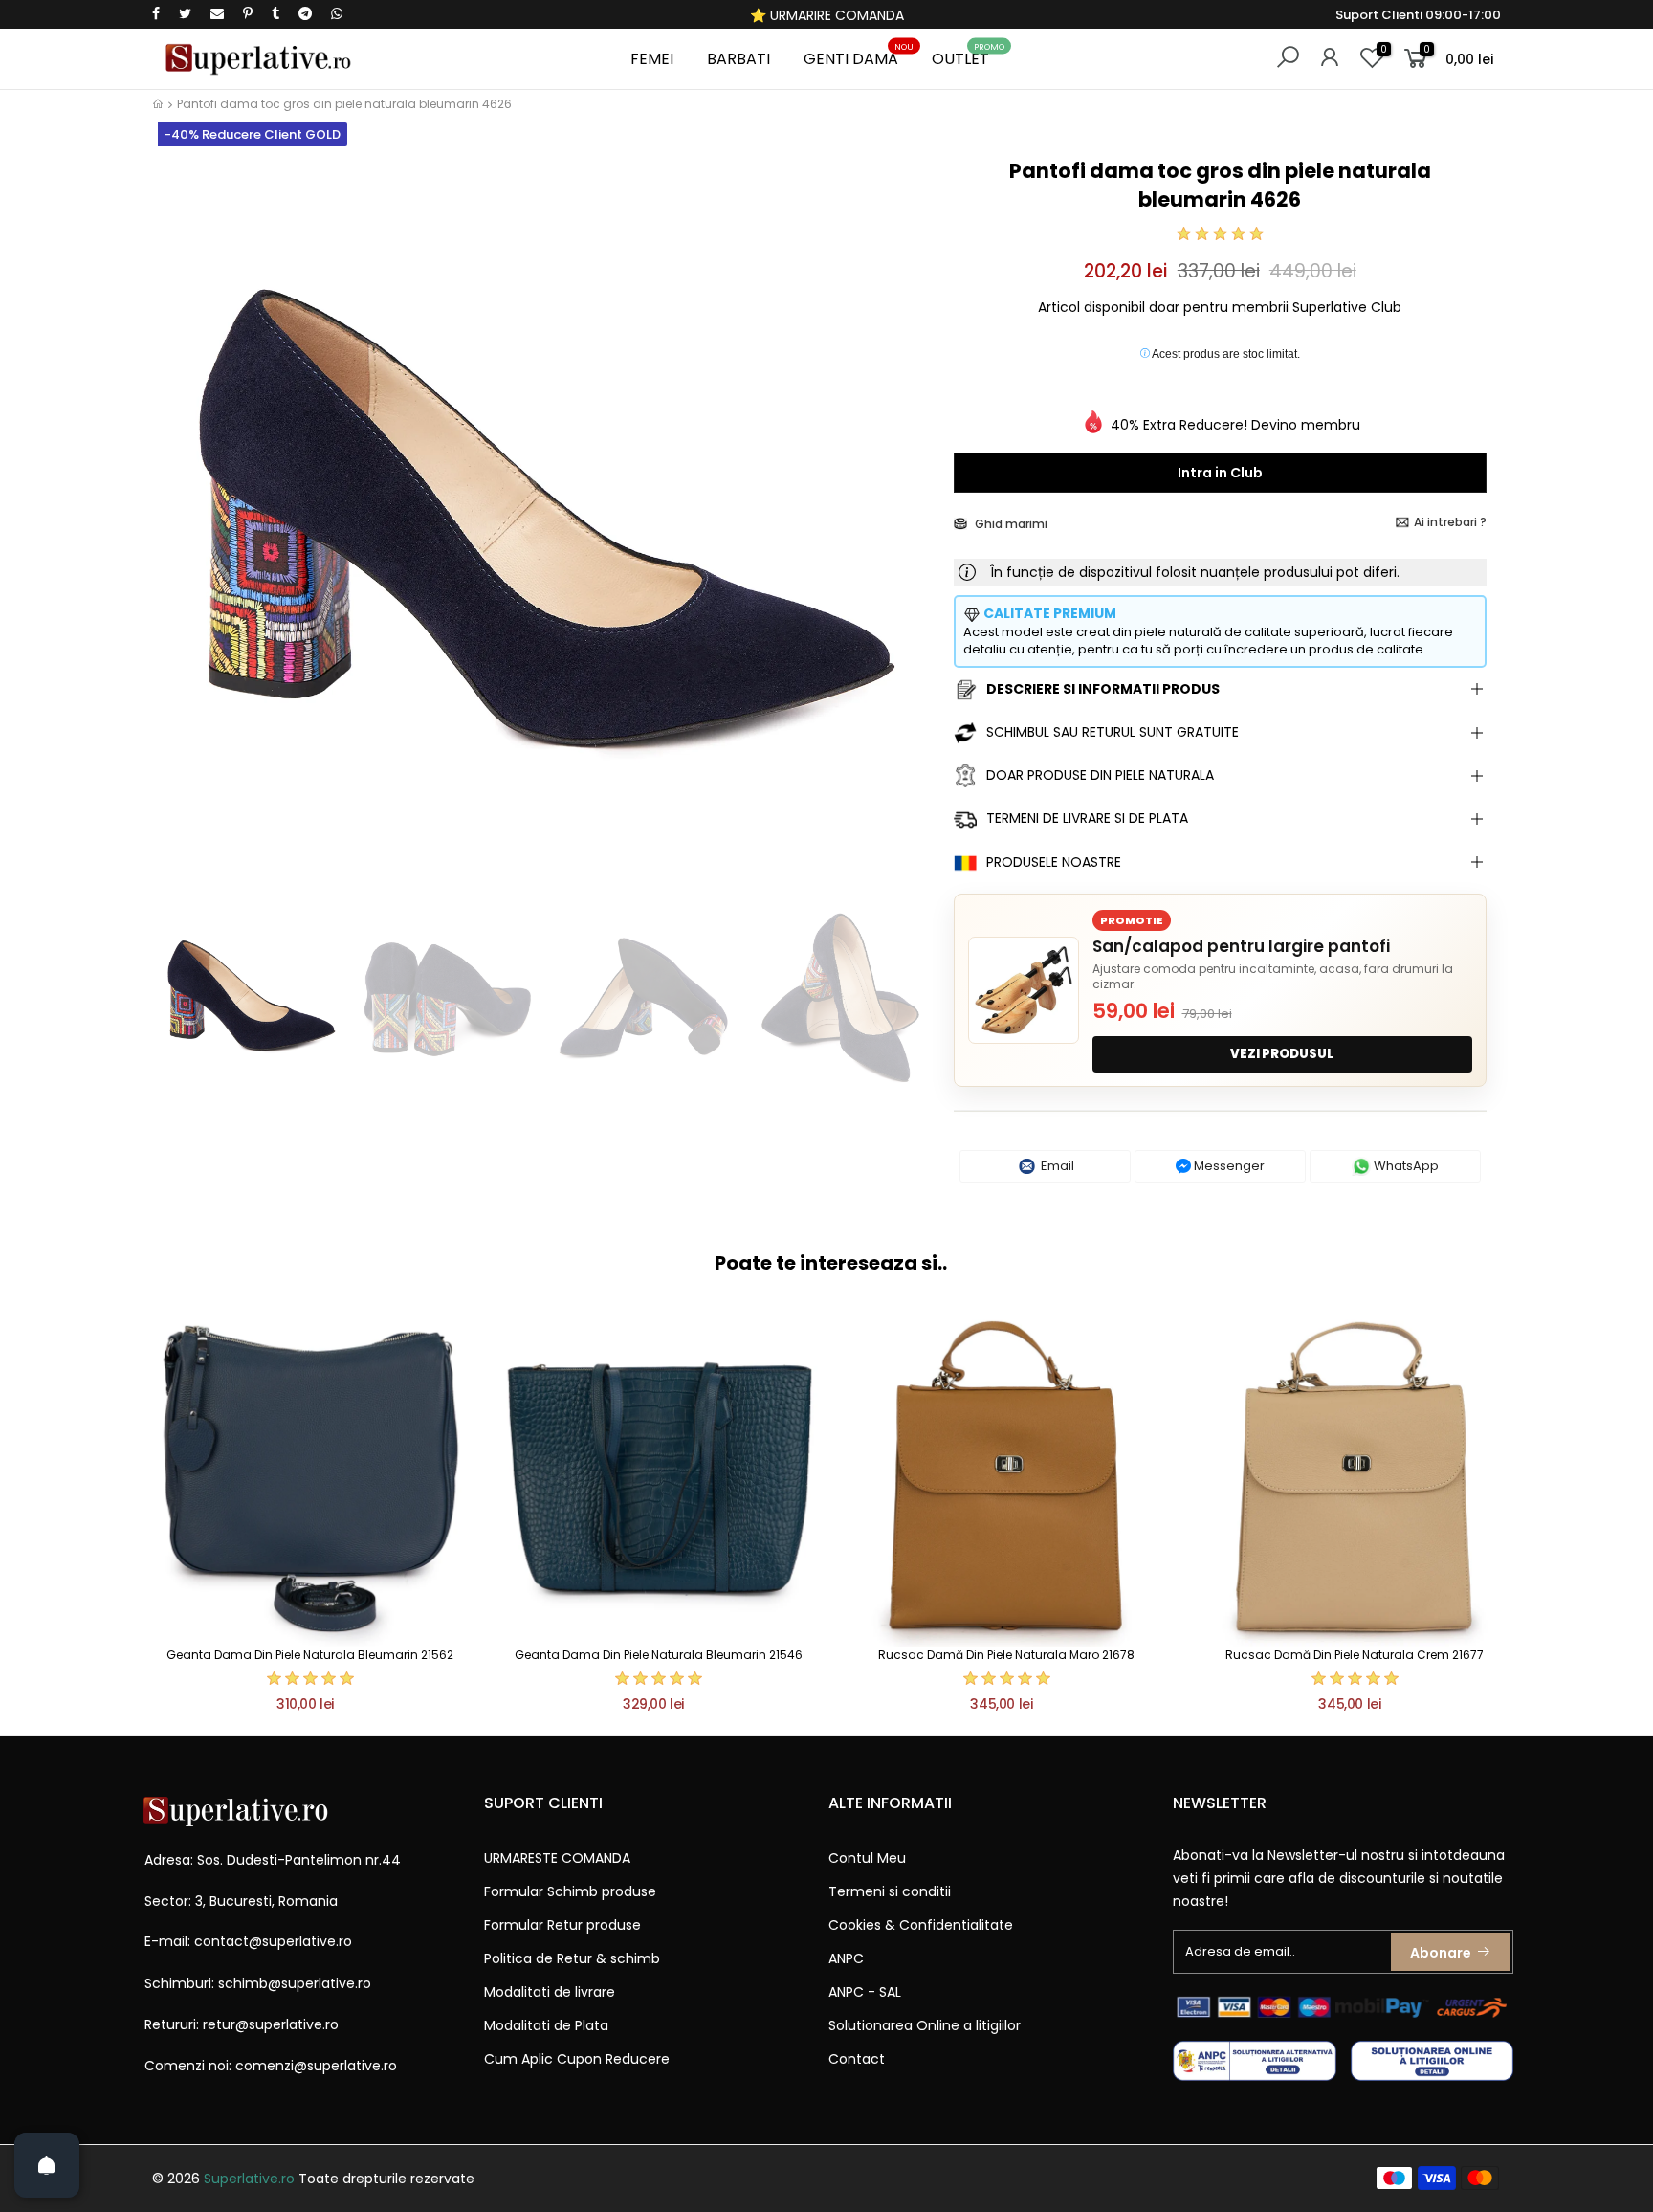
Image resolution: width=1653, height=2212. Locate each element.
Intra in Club (1220, 473)
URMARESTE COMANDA (557, 1858)
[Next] (906, 524)
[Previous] (184, 524)
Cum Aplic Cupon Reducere (577, 2059)
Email (1056, 1166)
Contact (857, 2059)
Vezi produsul (1282, 1054)
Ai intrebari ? (1450, 522)
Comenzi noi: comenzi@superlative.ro (271, 2066)
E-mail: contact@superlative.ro (248, 1941)
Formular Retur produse (562, 1925)
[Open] (47, 2165)
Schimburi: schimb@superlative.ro (258, 1983)
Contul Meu (867, 1858)
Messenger (1228, 1166)
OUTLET (968, 56)
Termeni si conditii (890, 1891)
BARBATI (738, 59)
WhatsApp (1405, 1166)
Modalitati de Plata (546, 2025)
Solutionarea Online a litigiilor (925, 2025)
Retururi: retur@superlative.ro (242, 2024)
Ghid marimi (1010, 524)
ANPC (846, 1958)
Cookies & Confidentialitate (921, 1925)
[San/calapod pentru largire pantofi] (1024, 990)
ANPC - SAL (865, 1992)
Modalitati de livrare (550, 1992)
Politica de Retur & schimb (572, 1958)
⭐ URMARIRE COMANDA (827, 15)
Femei (652, 59)
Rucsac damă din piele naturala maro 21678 (1006, 1655)
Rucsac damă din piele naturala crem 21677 (1355, 1655)
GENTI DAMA (859, 56)
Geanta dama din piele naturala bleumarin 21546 (659, 1655)
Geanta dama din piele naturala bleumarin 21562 (310, 1655)
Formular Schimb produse (570, 1891)
